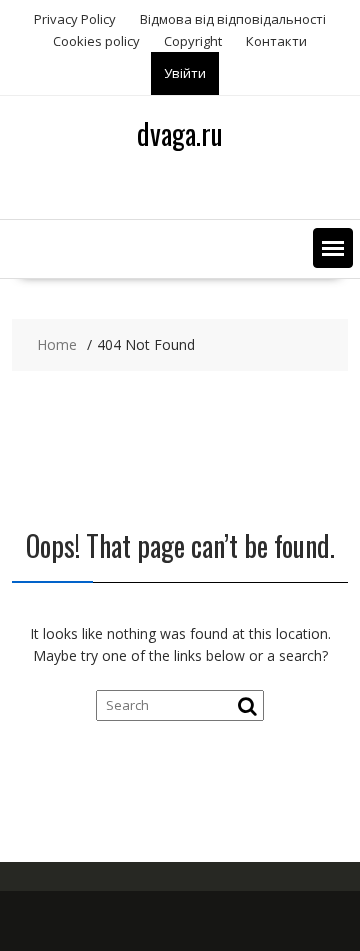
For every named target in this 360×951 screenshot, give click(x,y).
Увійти (185, 73)
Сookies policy (96, 41)
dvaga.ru (180, 133)
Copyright (193, 41)
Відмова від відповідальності (233, 19)
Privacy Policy (75, 19)
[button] (333, 248)
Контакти (276, 41)
